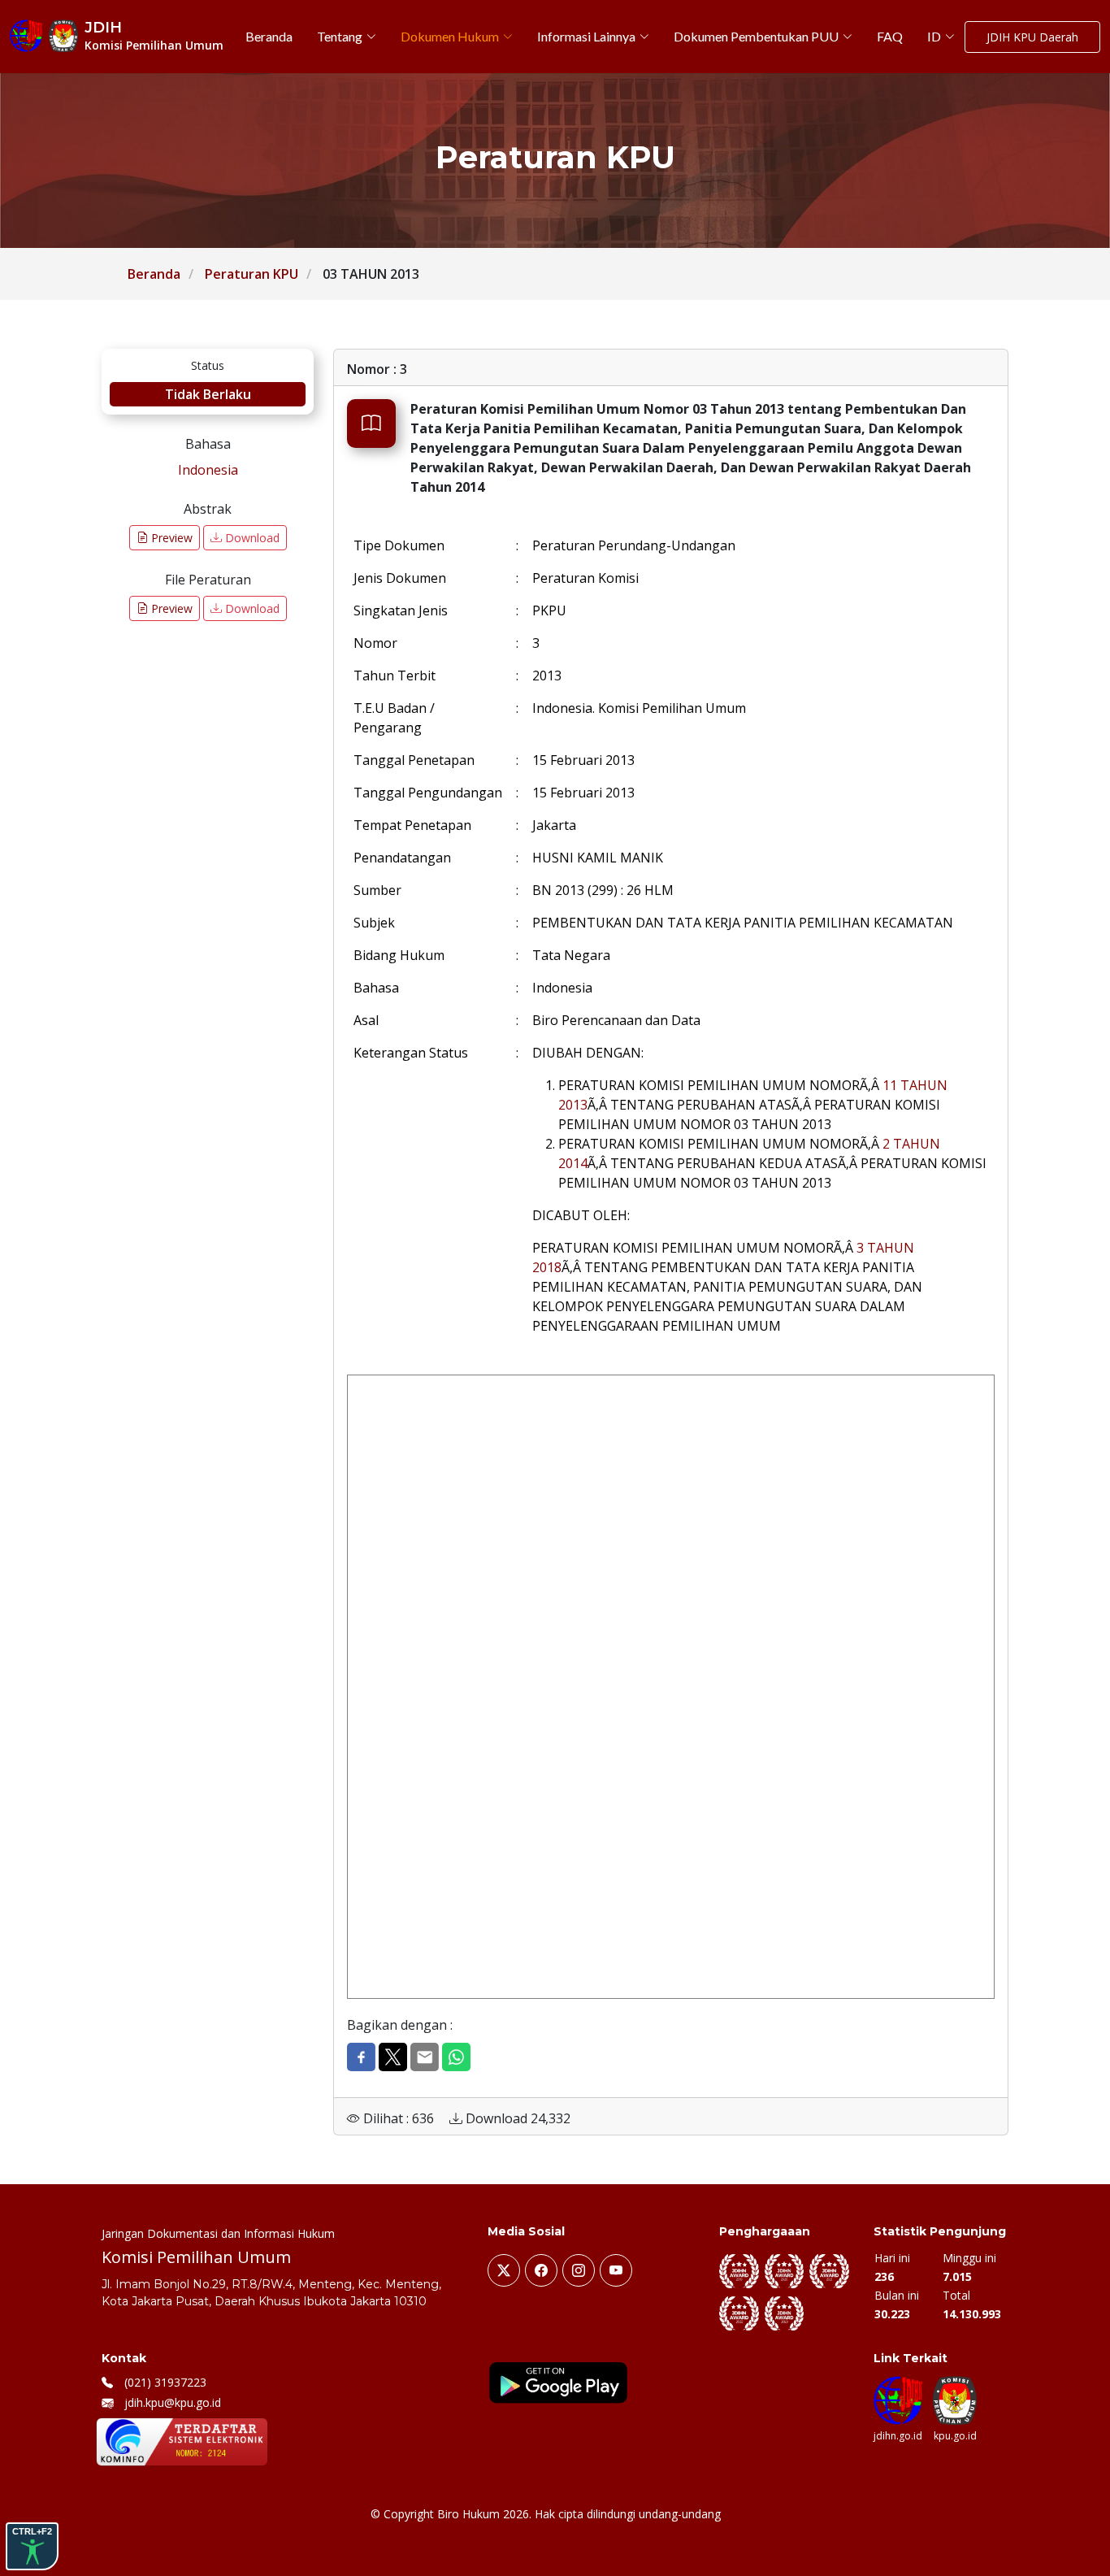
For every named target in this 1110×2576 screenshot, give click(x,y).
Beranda (154, 274)
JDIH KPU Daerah (1032, 37)
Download (251, 538)
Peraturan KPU (251, 274)
